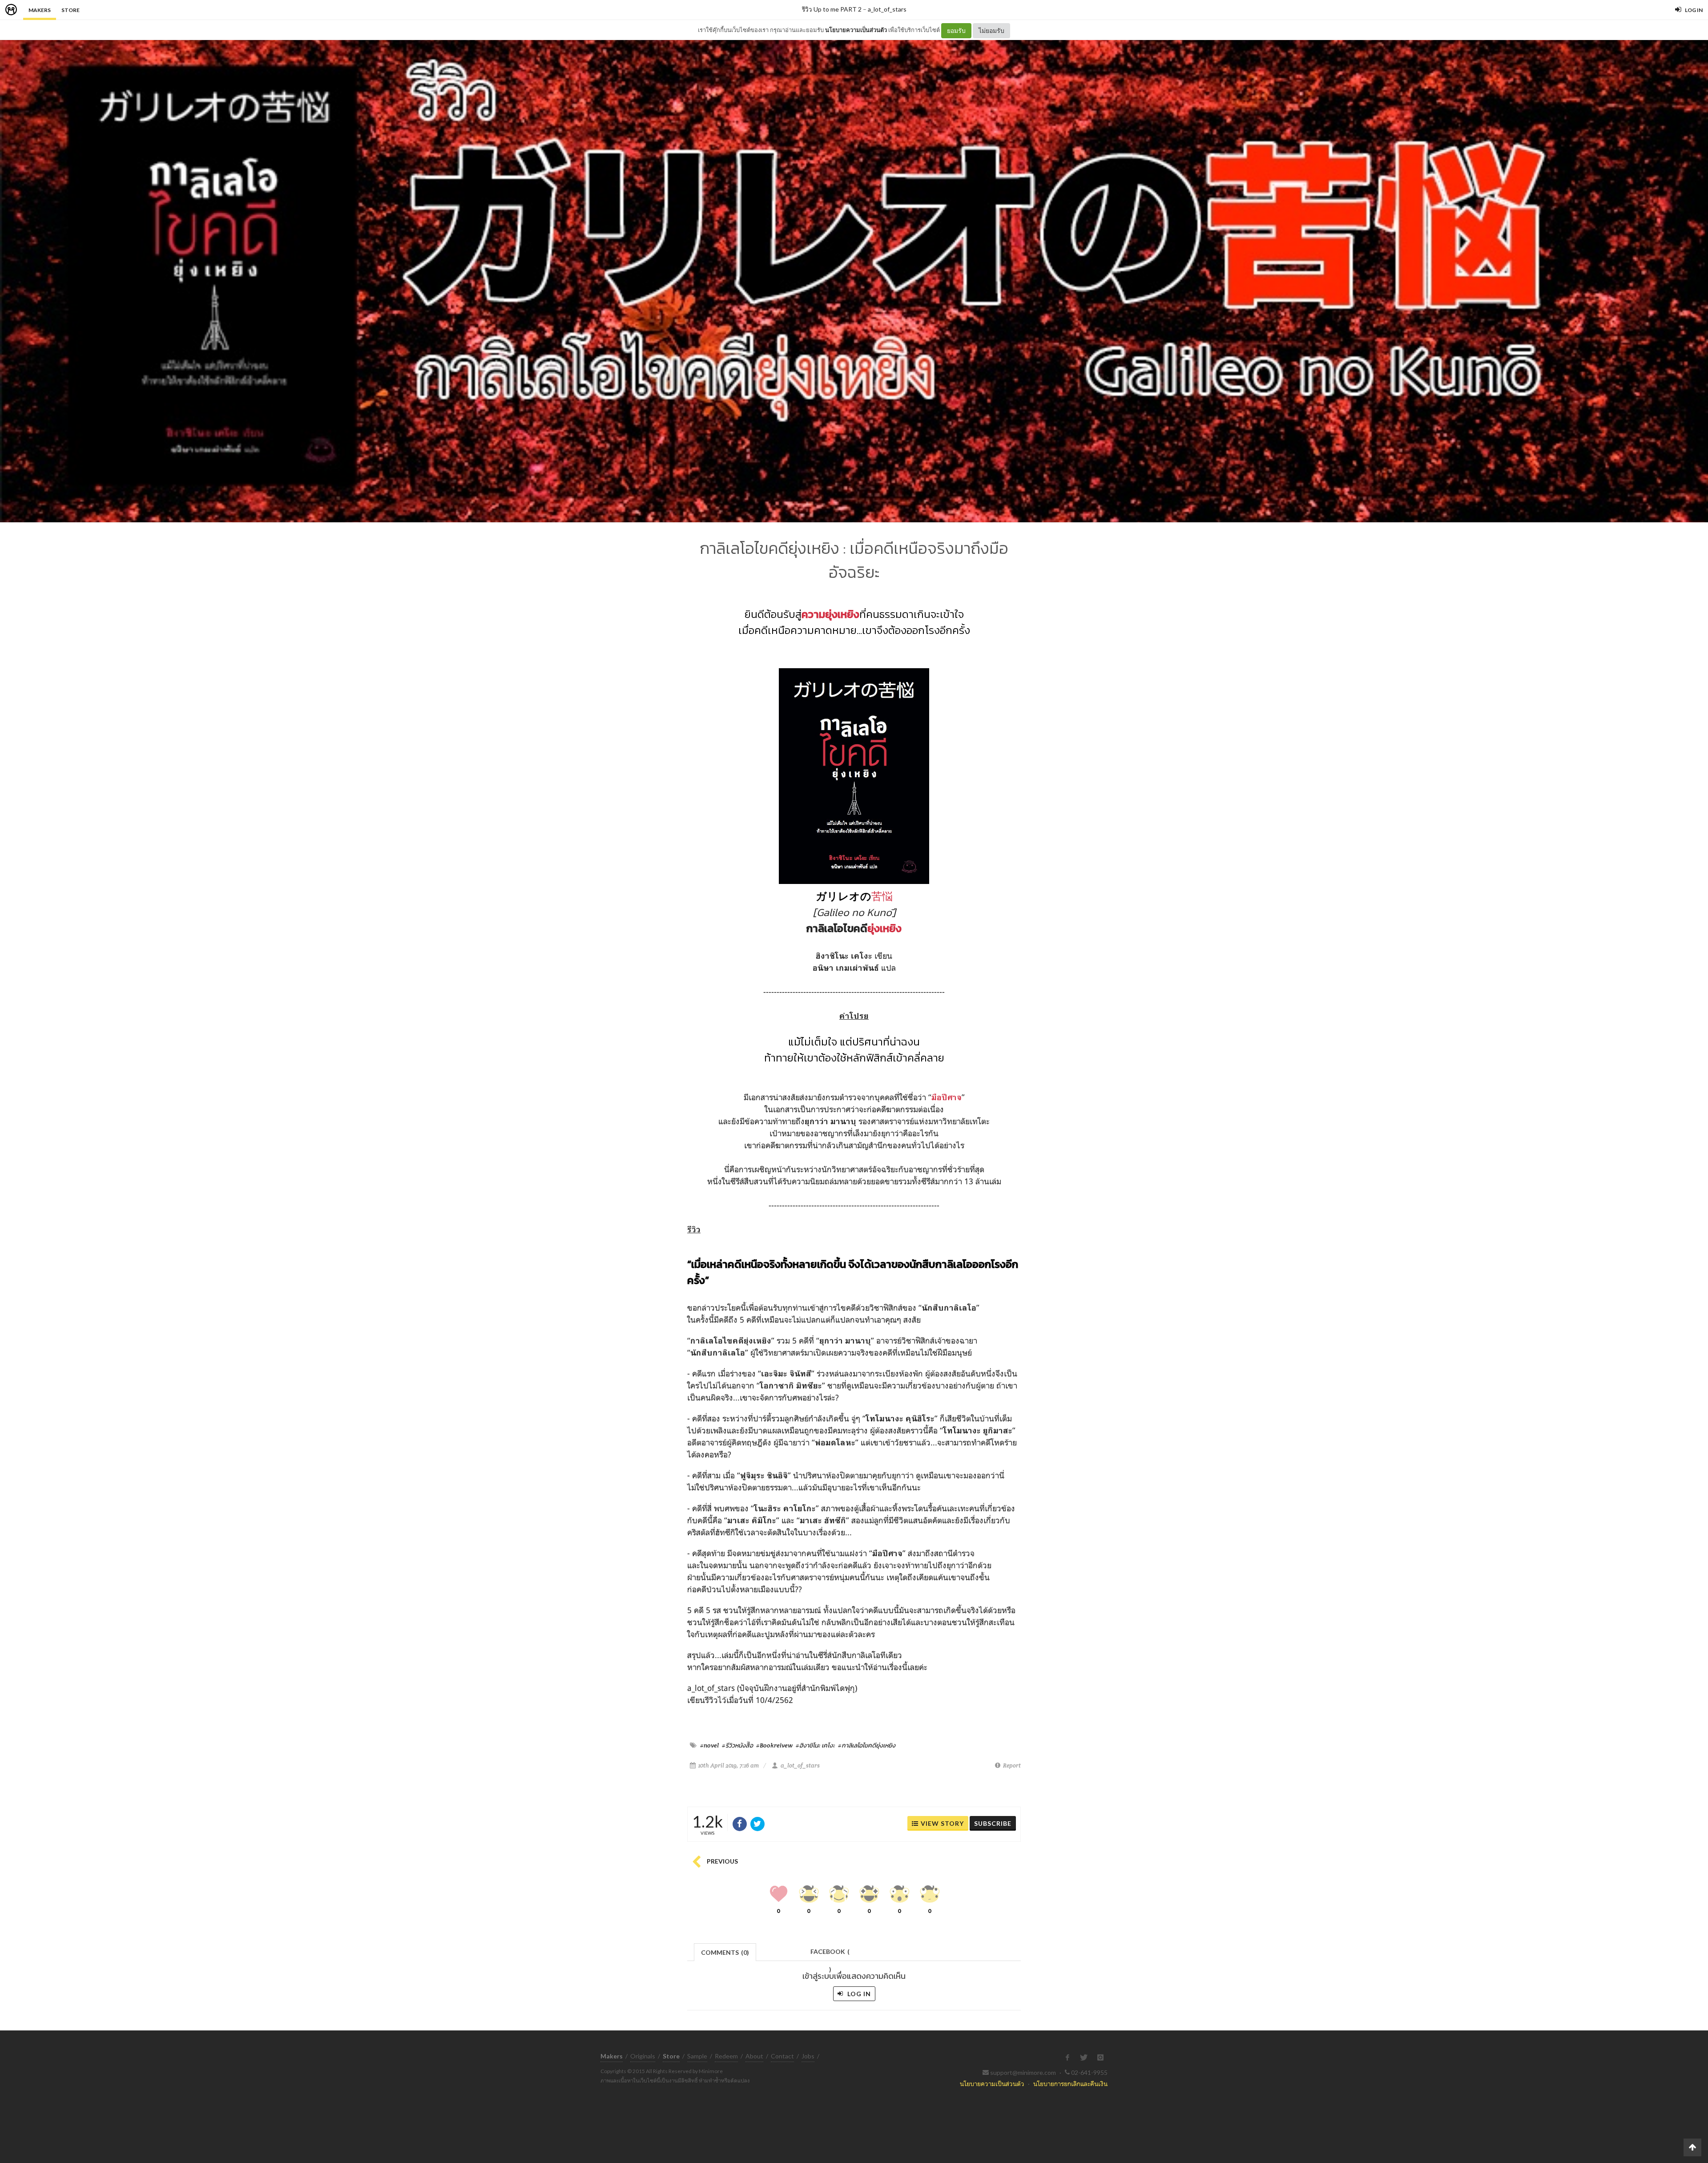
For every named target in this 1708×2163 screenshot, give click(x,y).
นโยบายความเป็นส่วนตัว (856, 30)
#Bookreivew (774, 1745)
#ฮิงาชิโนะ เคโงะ (815, 1745)
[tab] (725, 1951)
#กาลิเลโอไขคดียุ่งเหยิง (867, 1745)
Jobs (808, 2056)
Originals (643, 2056)
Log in (858, 1994)
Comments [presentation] (725, 1952)
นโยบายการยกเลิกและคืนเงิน (1070, 2084)
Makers (40, 10)
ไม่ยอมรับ (991, 30)
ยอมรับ (956, 30)
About (754, 2056)
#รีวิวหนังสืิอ (737, 1745)
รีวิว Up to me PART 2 (832, 9)
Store (70, 10)
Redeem (726, 2056)
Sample (697, 2056)
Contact (782, 2056)
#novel (709, 1745)
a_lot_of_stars (887, 9)
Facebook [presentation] (830, 1954)
